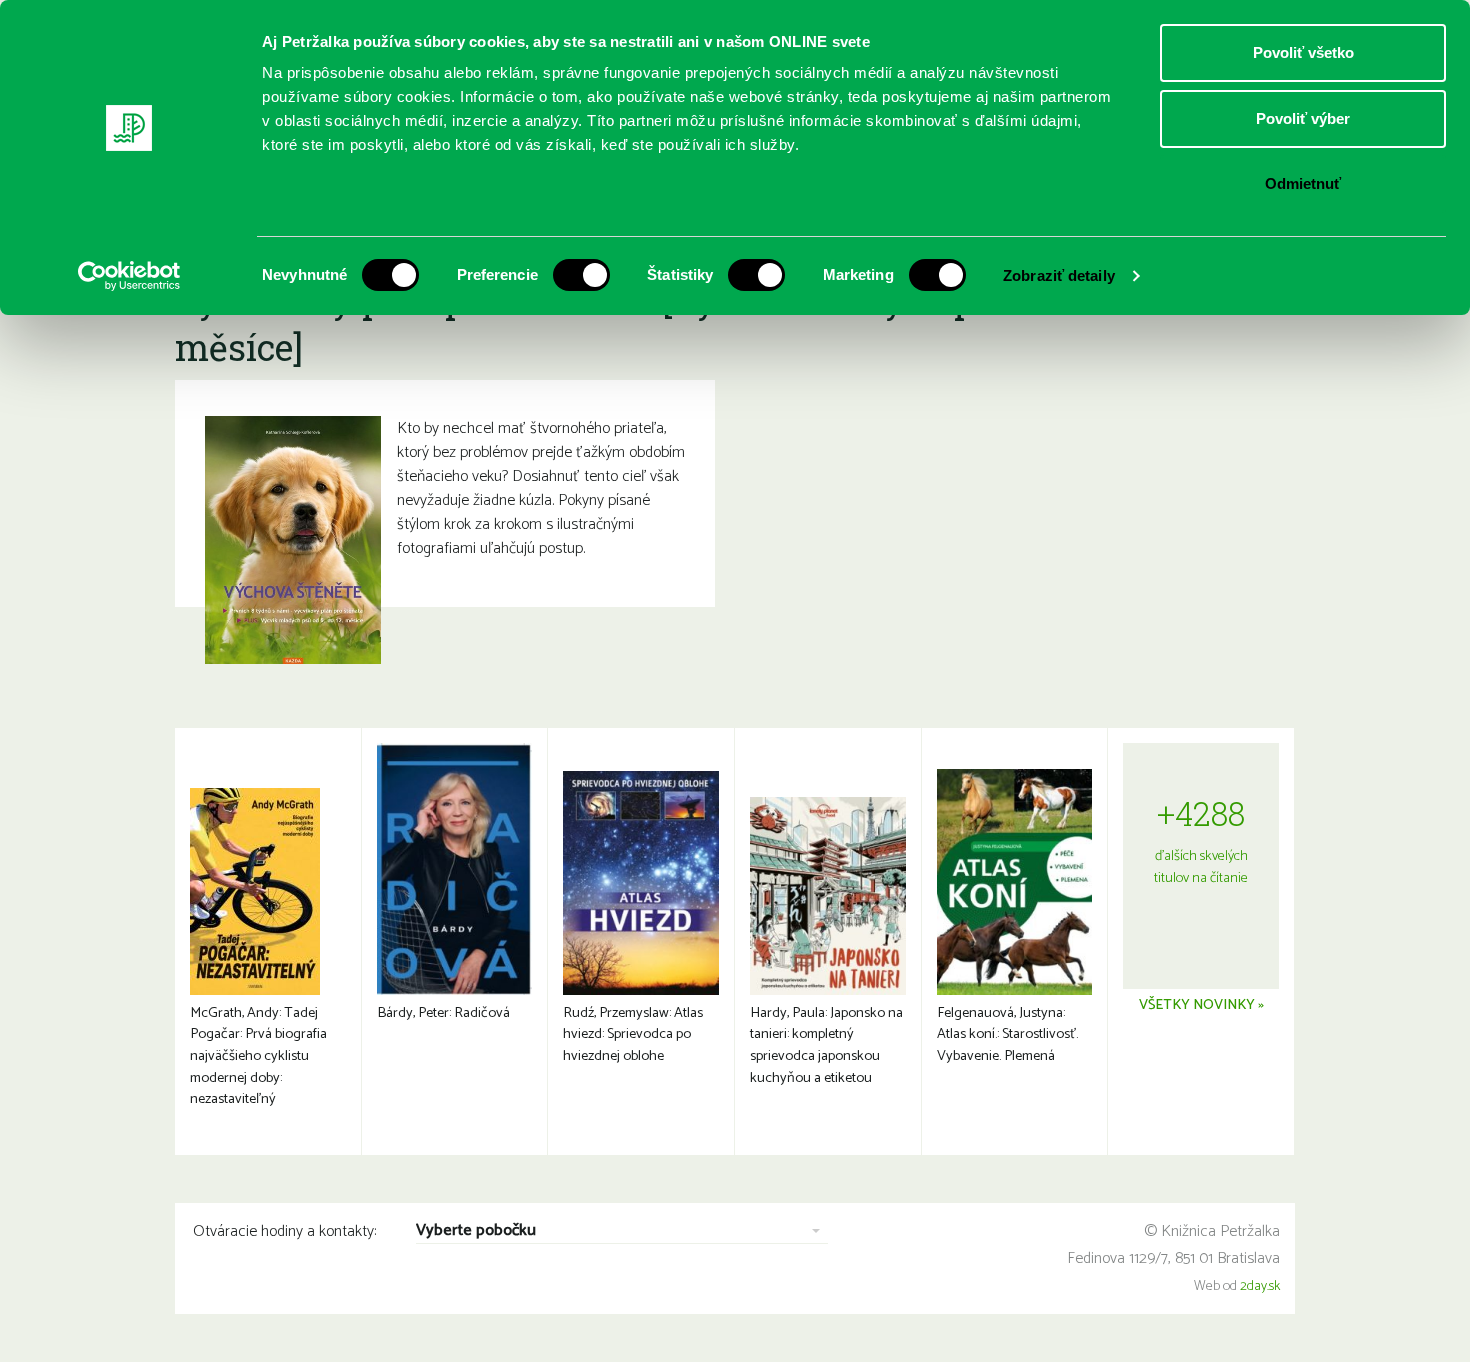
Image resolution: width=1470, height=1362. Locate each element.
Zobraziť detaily (1059, 275)
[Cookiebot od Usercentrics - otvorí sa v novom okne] (129, 276)
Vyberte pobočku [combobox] (476, 1231)
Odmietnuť (1303, 183)
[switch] (581, 275)
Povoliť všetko (1303, 52)
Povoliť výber (1303, 118)
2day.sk (1260, 1286)
